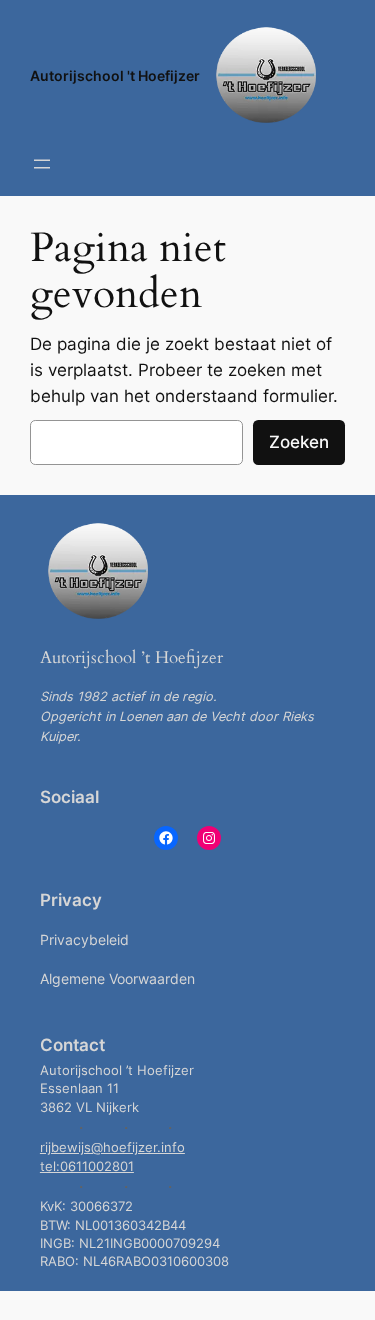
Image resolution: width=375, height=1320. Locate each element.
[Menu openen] (42, 164)
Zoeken (299, 442)
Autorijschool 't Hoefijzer (115, 75)
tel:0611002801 (87, 1166)
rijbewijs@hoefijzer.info (112, 1147)
